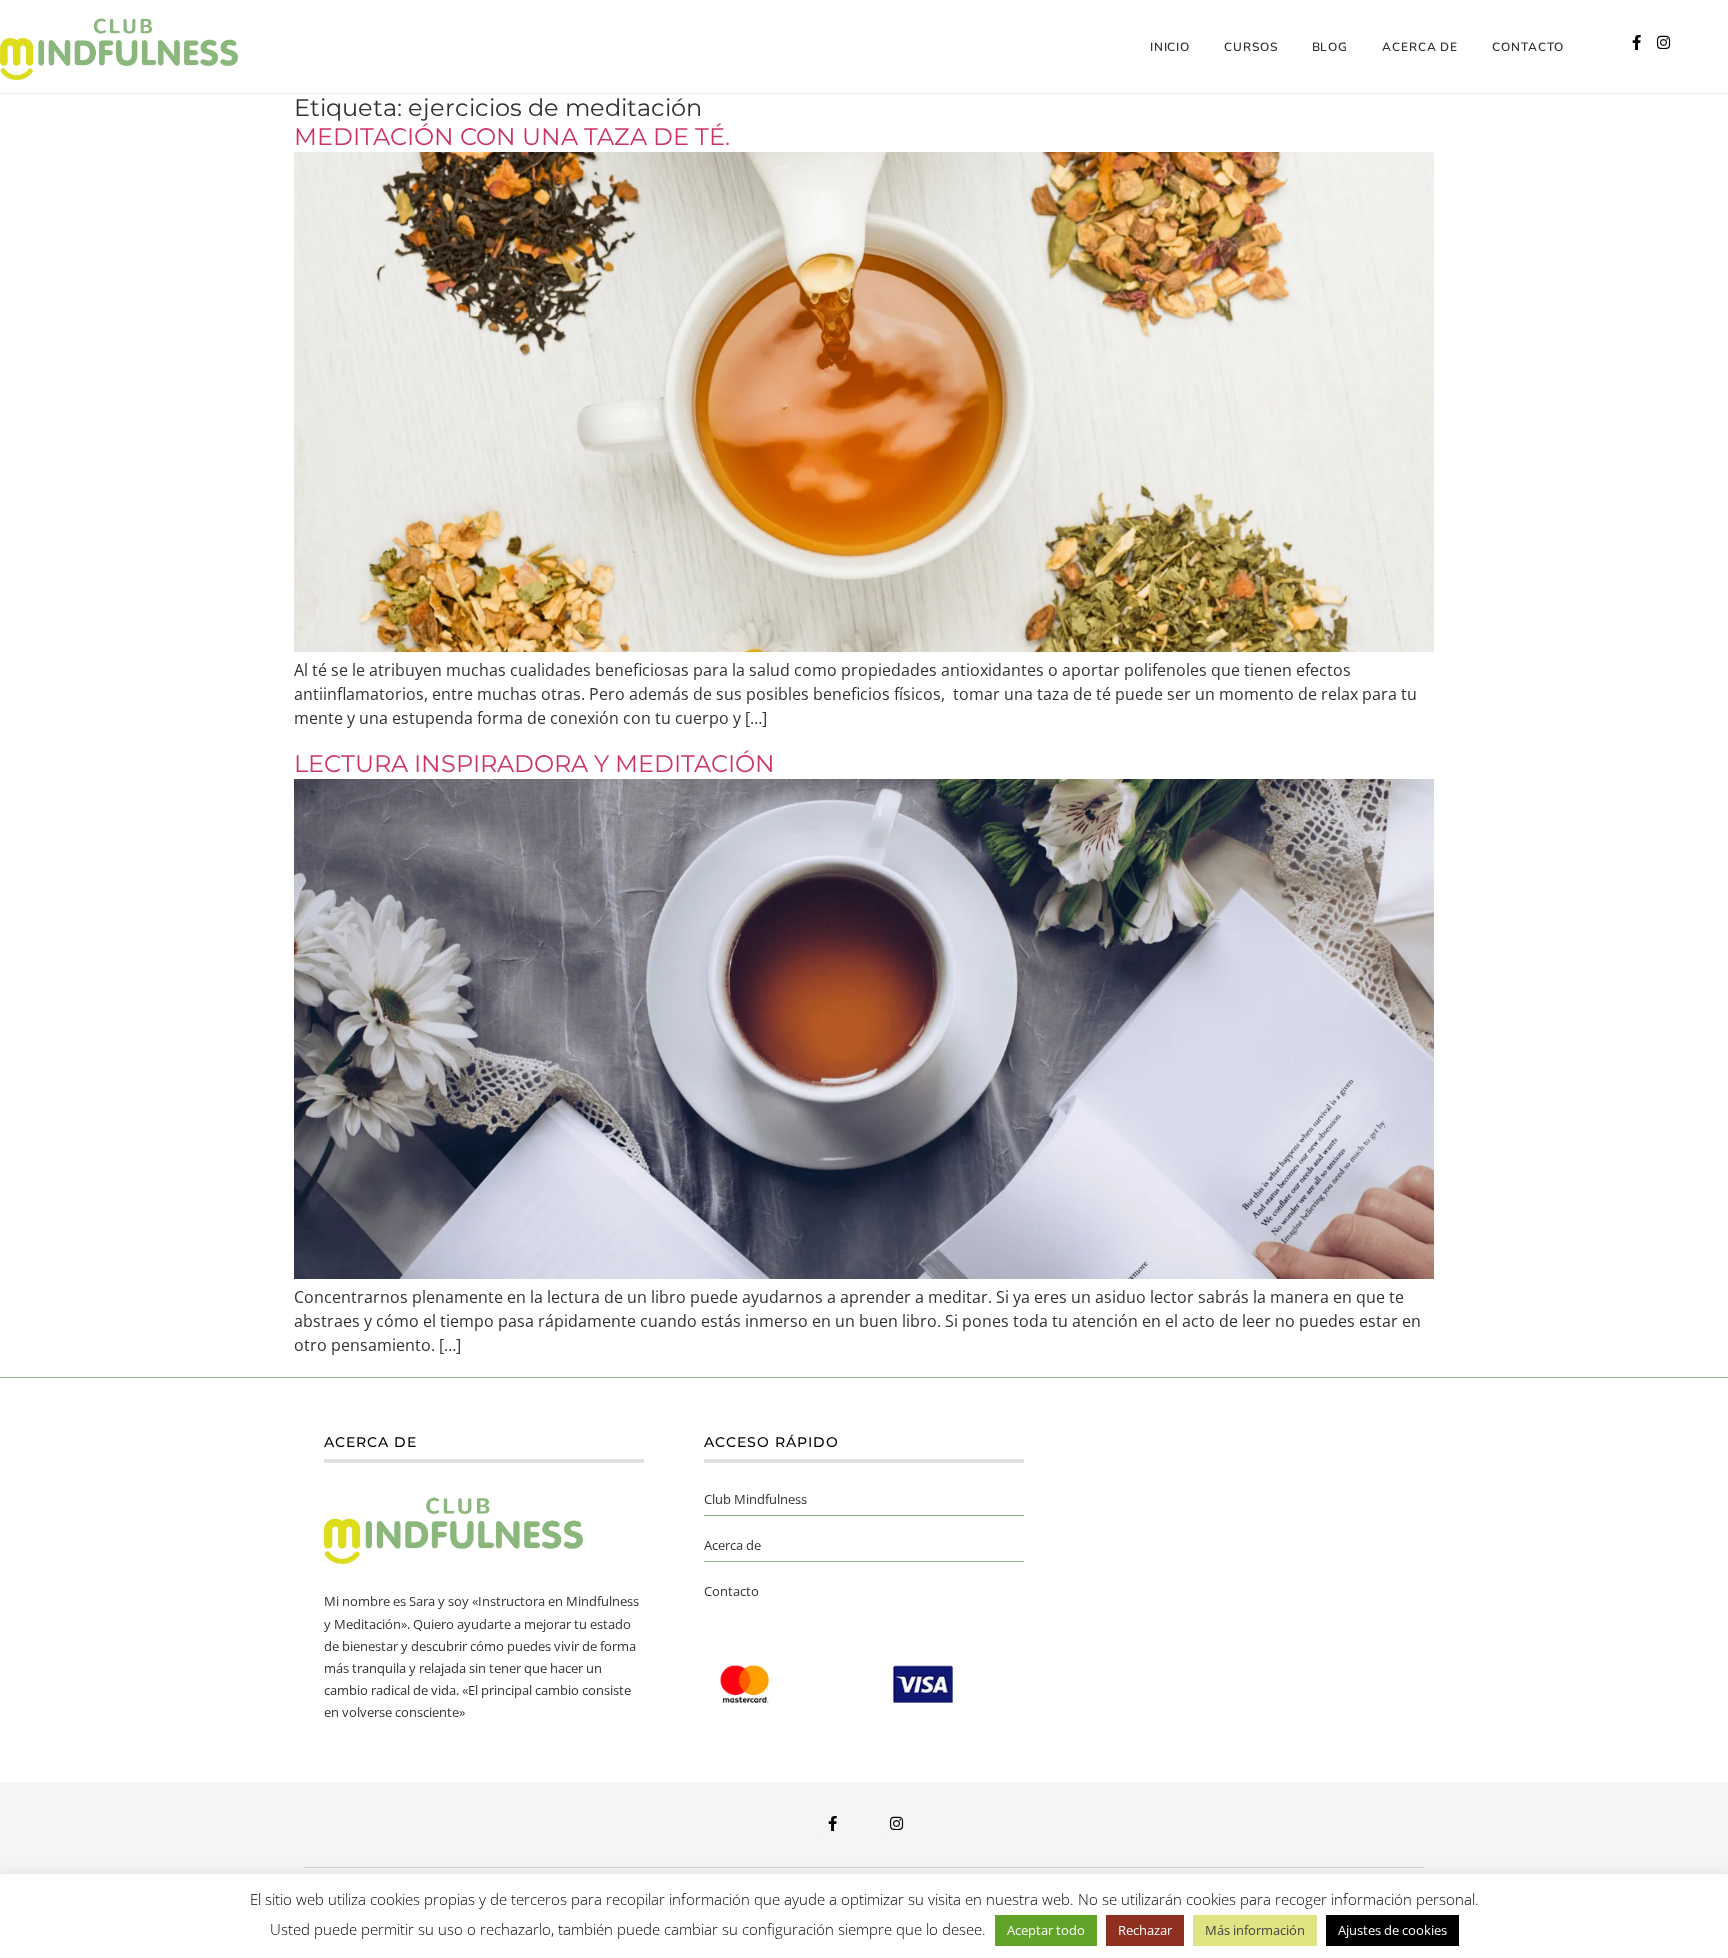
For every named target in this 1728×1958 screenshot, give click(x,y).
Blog (1330, 47)
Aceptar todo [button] (1046, 1930)
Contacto (1527, 47)
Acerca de (1420, 47)
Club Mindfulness (755, 1499)
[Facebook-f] (1636, 42)
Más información (1255, 1930)
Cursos (1250, 47)
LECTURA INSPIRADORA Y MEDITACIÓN (534, 763)
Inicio (1170, 47)
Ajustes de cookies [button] (1392, 1930)
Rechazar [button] (1145, 1930)
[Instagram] (1663, 42)
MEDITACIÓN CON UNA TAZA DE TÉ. (512, 136)
